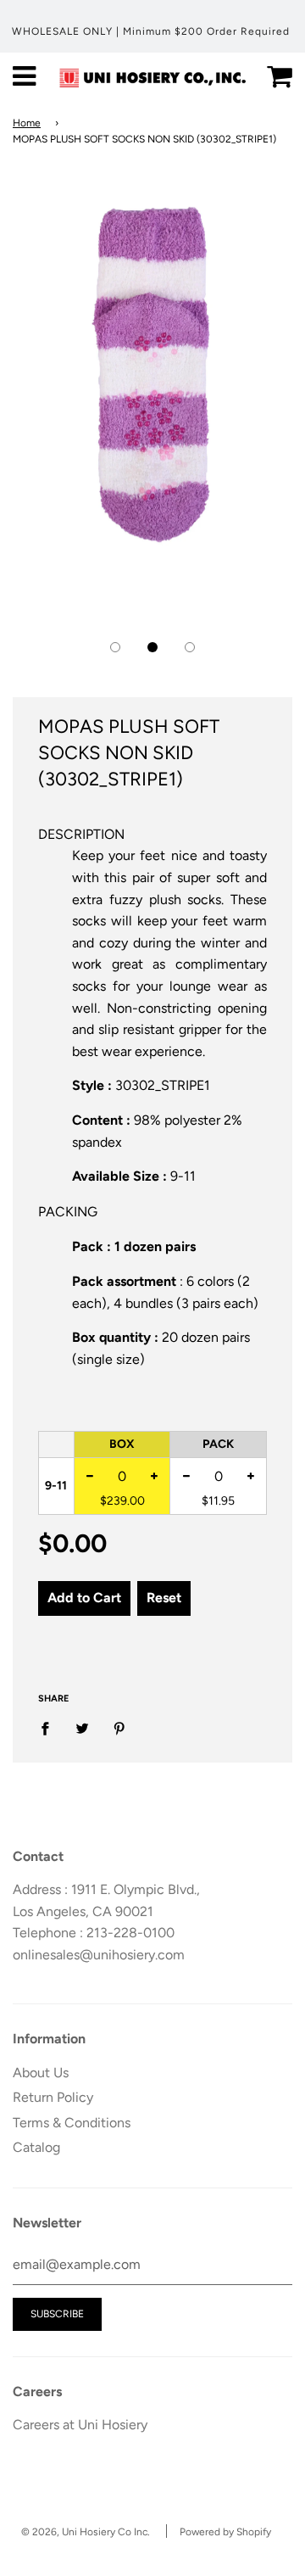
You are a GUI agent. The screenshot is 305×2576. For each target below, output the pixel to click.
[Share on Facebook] (50, 1728)
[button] (115, 647)
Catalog (36, 2147)
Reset (164, 1598)
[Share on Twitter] (82, 1728)
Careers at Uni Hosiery (80, 2425)
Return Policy (53, 2097)
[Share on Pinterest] (119, 1728)
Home (27, 123)
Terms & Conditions (72, 2123)
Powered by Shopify (225, 2532)
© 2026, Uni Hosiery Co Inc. (86, 2532)
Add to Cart (84, 1598)
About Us (41, 2073)
